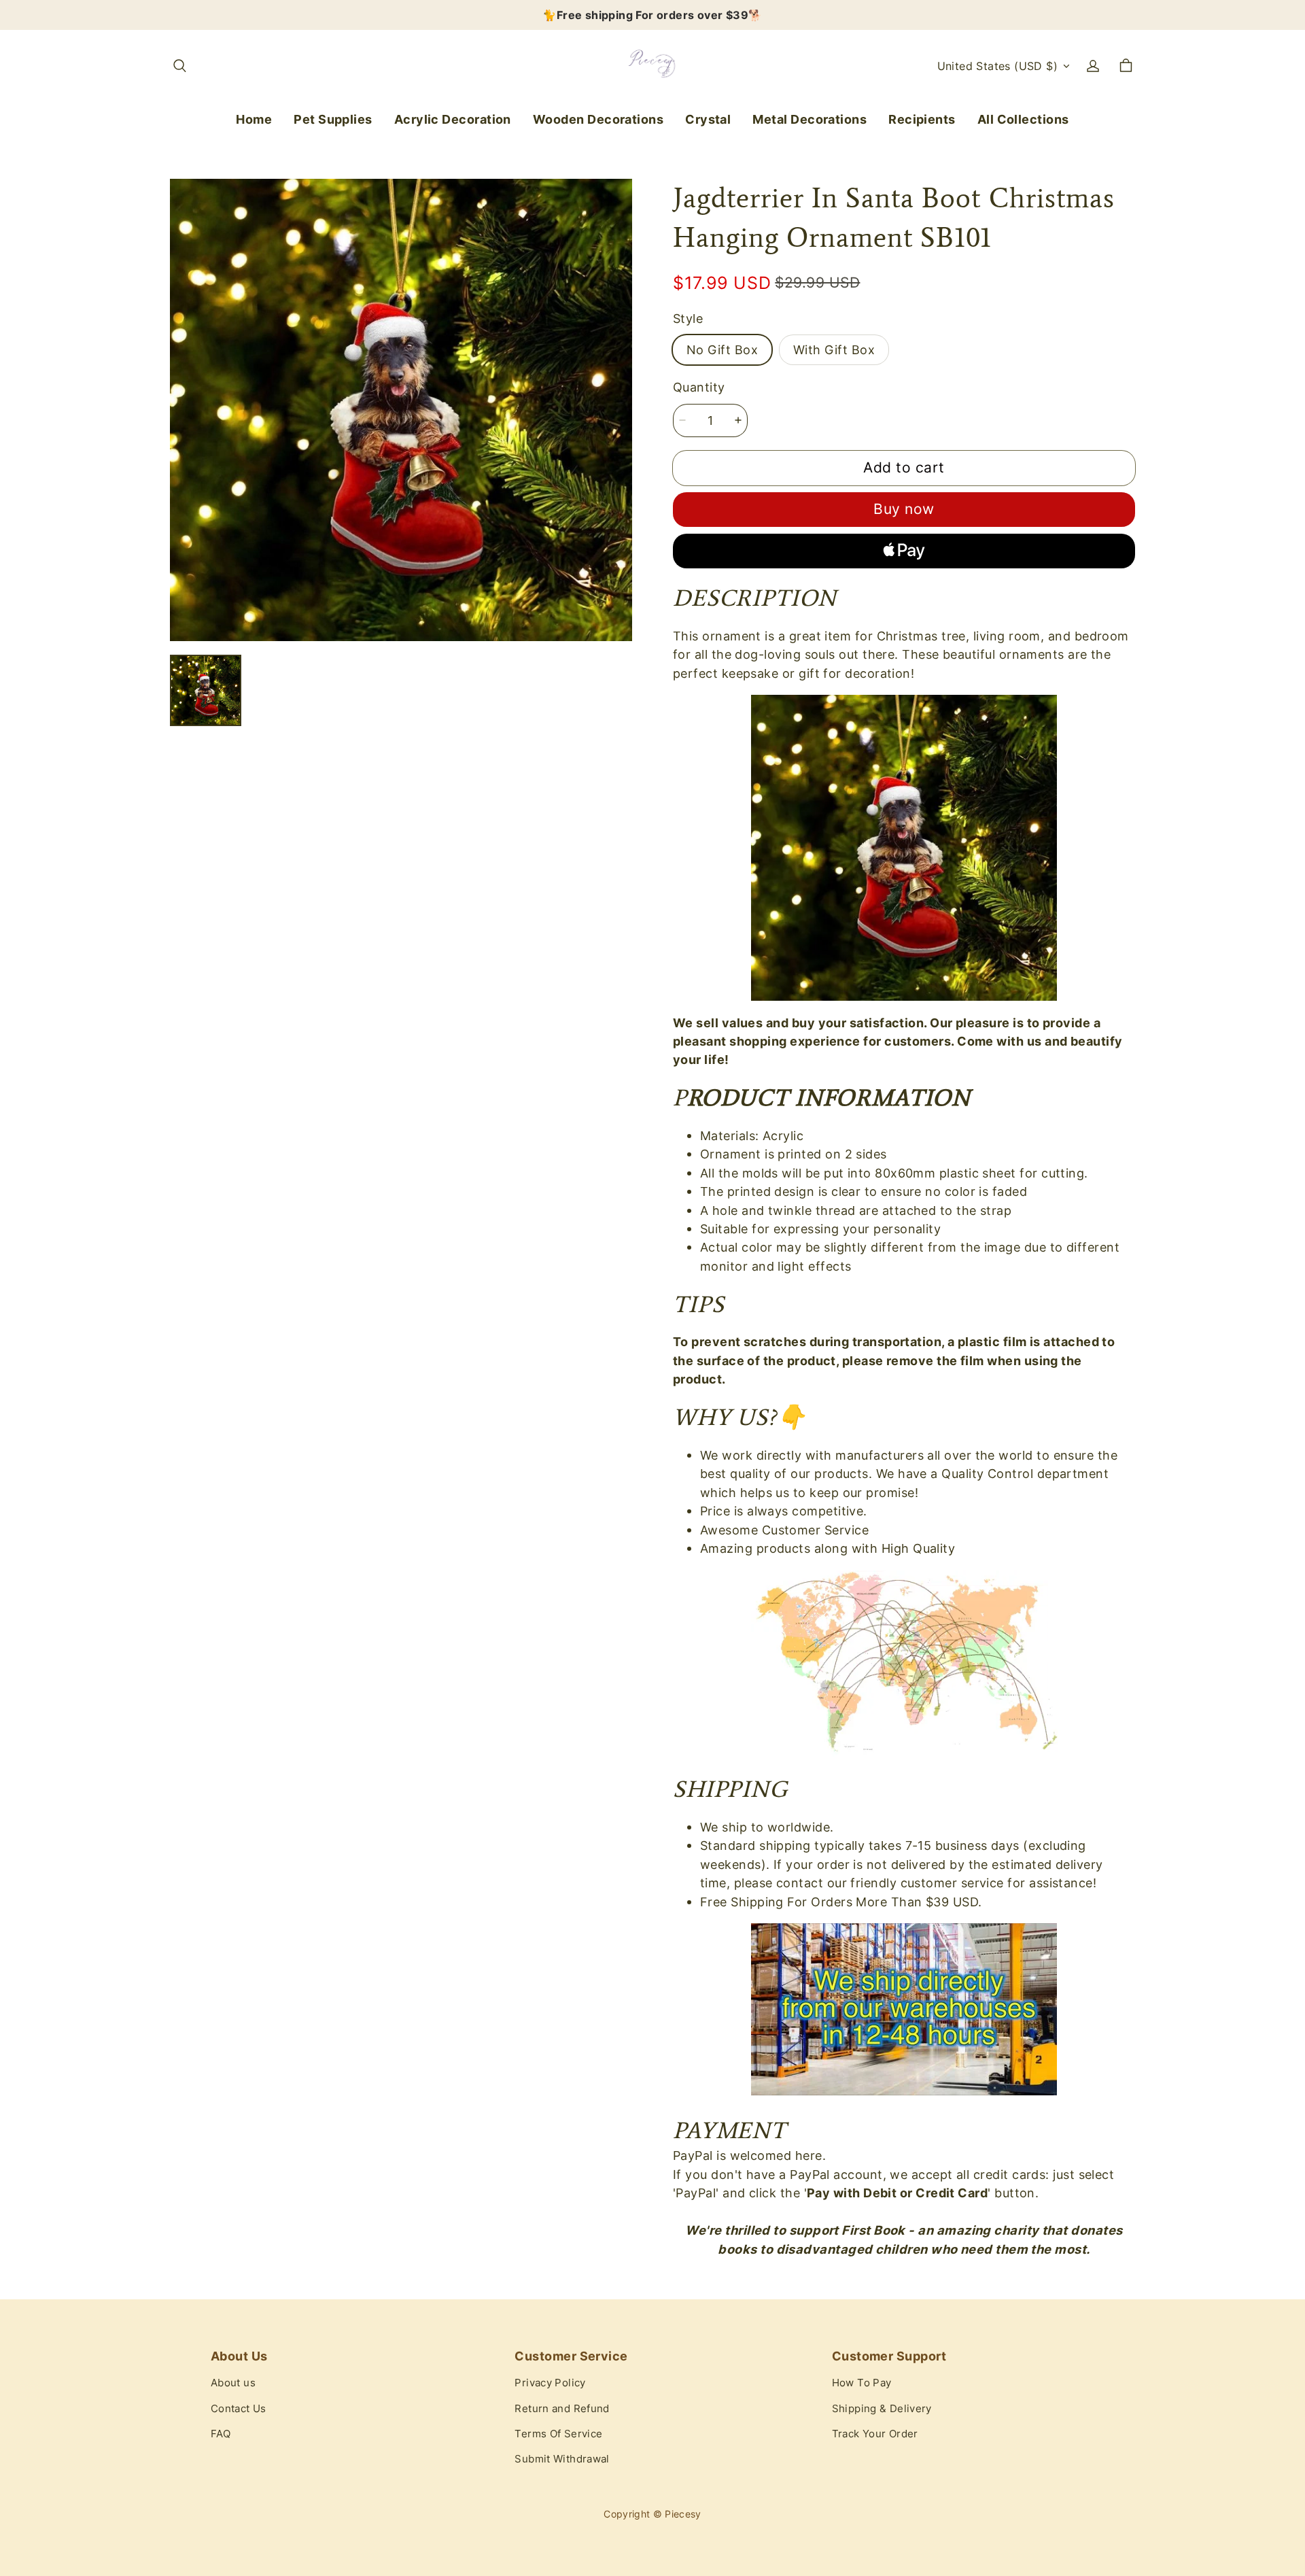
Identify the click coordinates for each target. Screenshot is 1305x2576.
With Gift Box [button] (834, 349)
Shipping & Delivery (882, 2409)
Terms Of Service (558, 2434)
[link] (333, 120)
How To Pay (862, 2383)
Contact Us (239, 2409)
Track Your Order (875, 2434)
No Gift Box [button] (722, 349)
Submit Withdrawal (562, 2459)
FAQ (221, 2434)
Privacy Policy (550, 2383)
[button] (179, 66)
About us (233, 2383)
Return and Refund (562, 2409)
